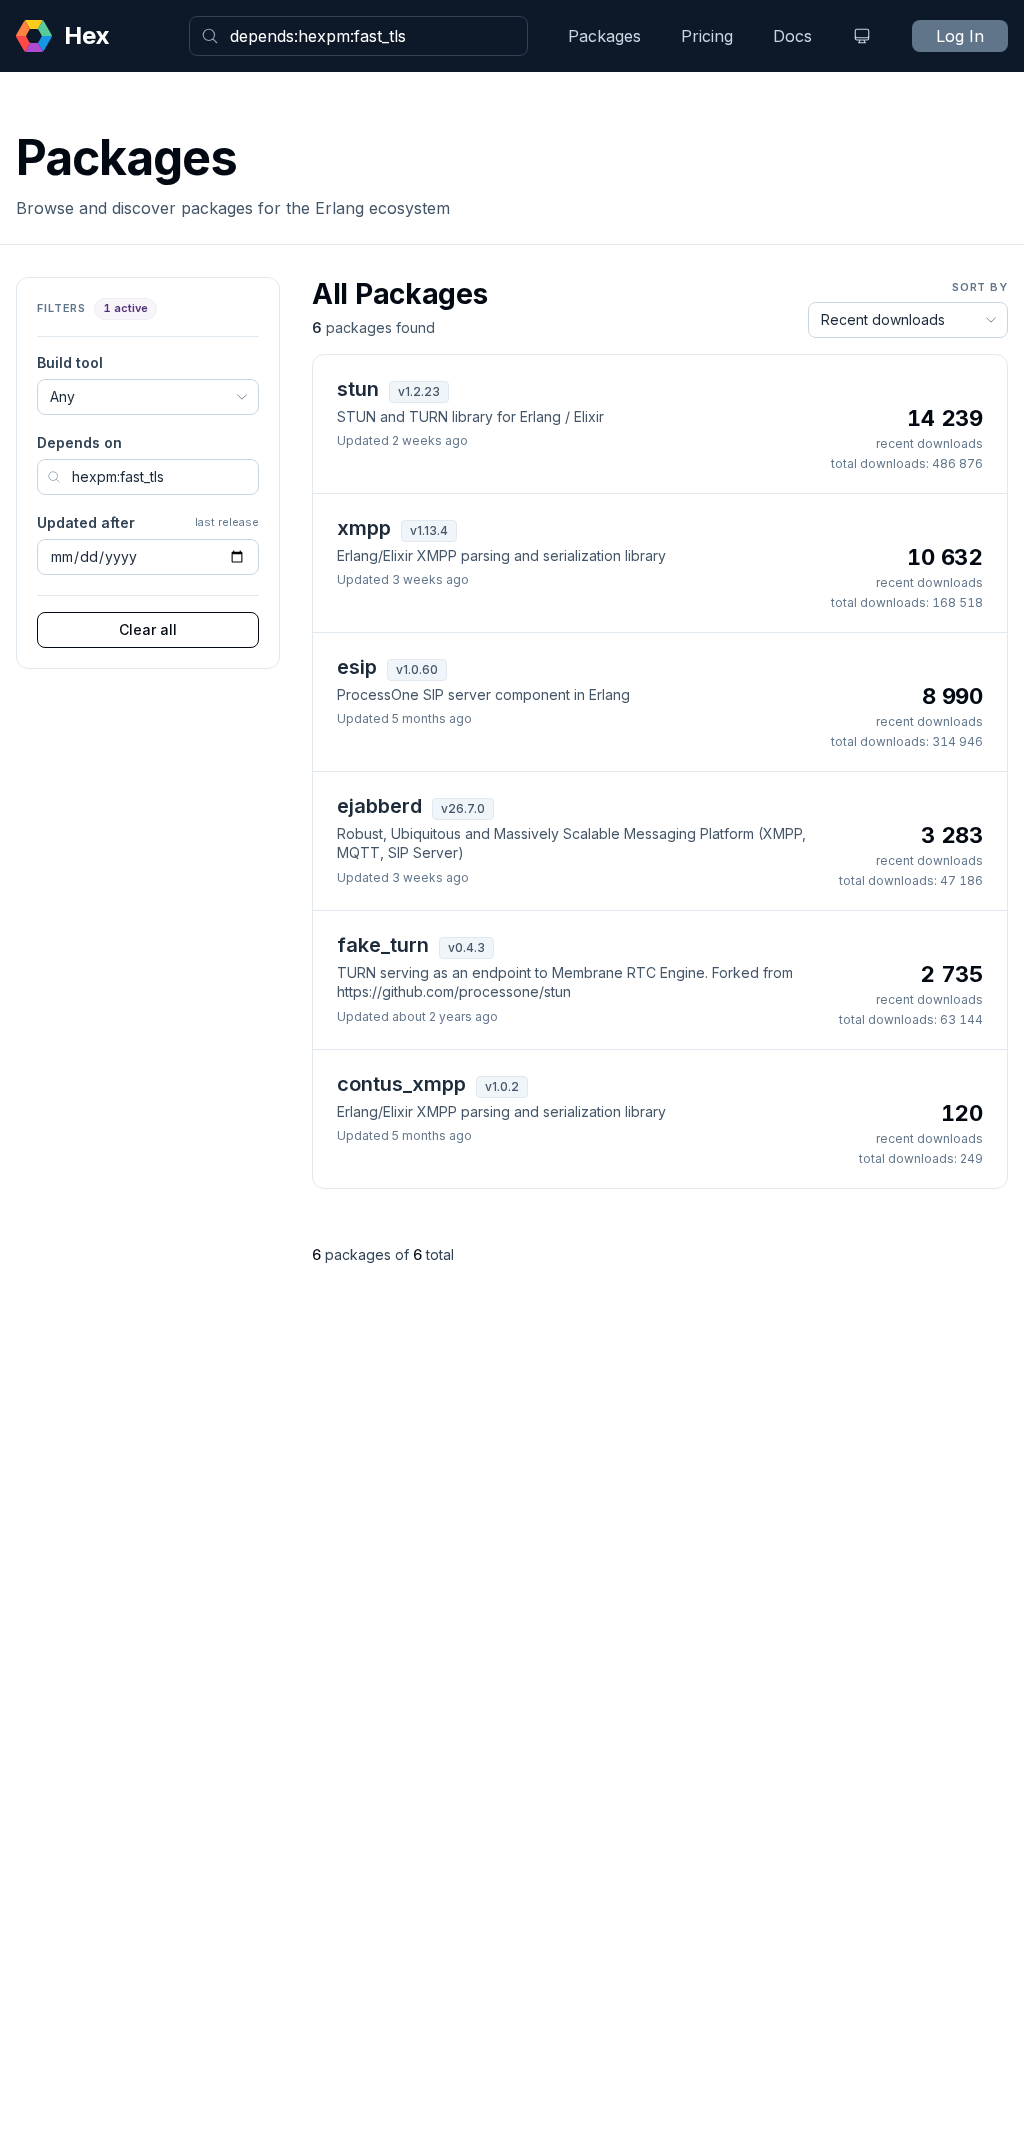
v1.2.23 (419, 391)
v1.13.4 (429, 530)
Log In (960, 36)
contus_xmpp (401, 1084)
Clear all (148, 629)
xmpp (364, 528)
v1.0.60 (417, 669)
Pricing (707, 36)
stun (358, 389)
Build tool (70, 362)
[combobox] (358, 36)
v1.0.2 (502, 1086)
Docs (792, 36)
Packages (604, 36)
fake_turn (383, 945)
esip (357, 667)
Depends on (79, 442)
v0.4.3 (466, 947)
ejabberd (379, 806)
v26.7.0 (463, 808)
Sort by (980, 287)
